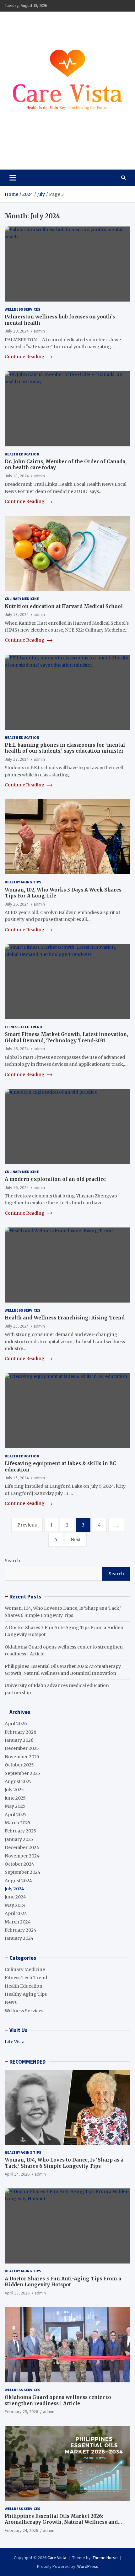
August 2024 (18, 1881)
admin (39, 331)
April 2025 (16, 1815)
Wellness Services (22, 309)
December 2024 (22, 1847)
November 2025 (22, 1757)
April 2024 (16, 1913)
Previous (27, 1525)
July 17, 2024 (17, 759)
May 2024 (15, 1905)
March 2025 (18, 1823)
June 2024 (15, 1897)
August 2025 (18, 1781)
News (11, 2002)
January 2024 (19, 1938)
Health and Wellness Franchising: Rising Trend (65, 1318)
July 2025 (14, 1790)
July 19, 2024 (17, 331)
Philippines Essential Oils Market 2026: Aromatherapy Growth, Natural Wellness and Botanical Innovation (61, 2522)
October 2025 (19, 1765)
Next (76, 1540)
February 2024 (21, 1930)
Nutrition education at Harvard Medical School (64, 606)
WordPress (88, 2566)
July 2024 (14, 1889)
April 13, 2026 (17, 2293)
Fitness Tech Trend (23, 1027)
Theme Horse (105, 2558)
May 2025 (15, 1806)
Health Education (22, 454)
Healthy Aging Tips (23, 882)
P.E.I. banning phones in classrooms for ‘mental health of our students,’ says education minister (65, 748)
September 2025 (22, 1773)
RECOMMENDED (27, 2062)
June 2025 (15, 1798)
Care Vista (29, 151)
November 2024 (22, 1856)
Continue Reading (25, 357)
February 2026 (21, 1732)
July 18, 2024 (17, 476)
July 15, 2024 (17, 1326)
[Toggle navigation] (13, 178)
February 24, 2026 (21, 2530)
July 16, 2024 (17, 904)
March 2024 (18, 1922)
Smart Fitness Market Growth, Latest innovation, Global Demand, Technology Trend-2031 (66, 1037)
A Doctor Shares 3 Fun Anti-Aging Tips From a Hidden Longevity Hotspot (63, 2282)
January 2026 (19, 1740)
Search (12, 1561)
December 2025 (22, 1748)
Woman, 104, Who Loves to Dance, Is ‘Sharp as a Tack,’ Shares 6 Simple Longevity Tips (64, 2163)
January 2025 (19, 1839)
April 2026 (16, 1724)
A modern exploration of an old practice (55, 1179)
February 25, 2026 (21, 2411)
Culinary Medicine (22, 599)
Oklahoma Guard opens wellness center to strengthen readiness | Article (58, 2400)
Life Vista (15, 2042)
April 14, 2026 (17, 2174)
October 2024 (19, 1864)
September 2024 (23, 1872)
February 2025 (20, 1831)
